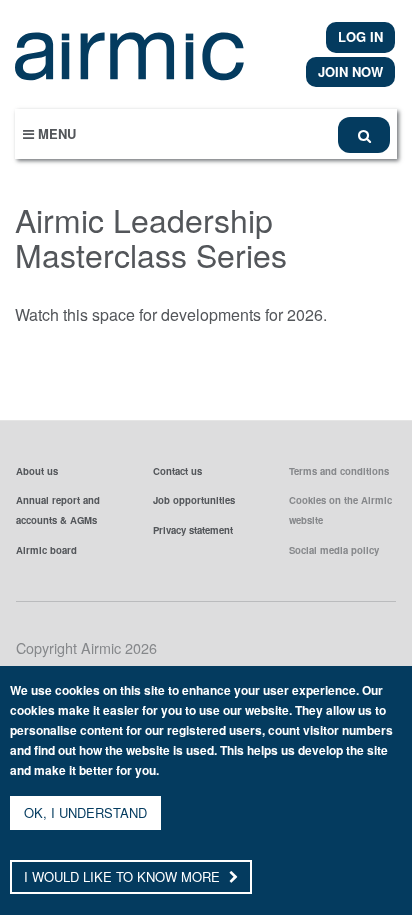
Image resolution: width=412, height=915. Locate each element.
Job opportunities (194, 500)
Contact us (177, 471)
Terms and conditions (339, 471)
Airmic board (46, 550)
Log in (360, 36)
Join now (350, 71)
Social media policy (334, 550)
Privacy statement (193, 530)
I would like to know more (124, 876)
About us (37, 471)
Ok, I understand (85, 812)
